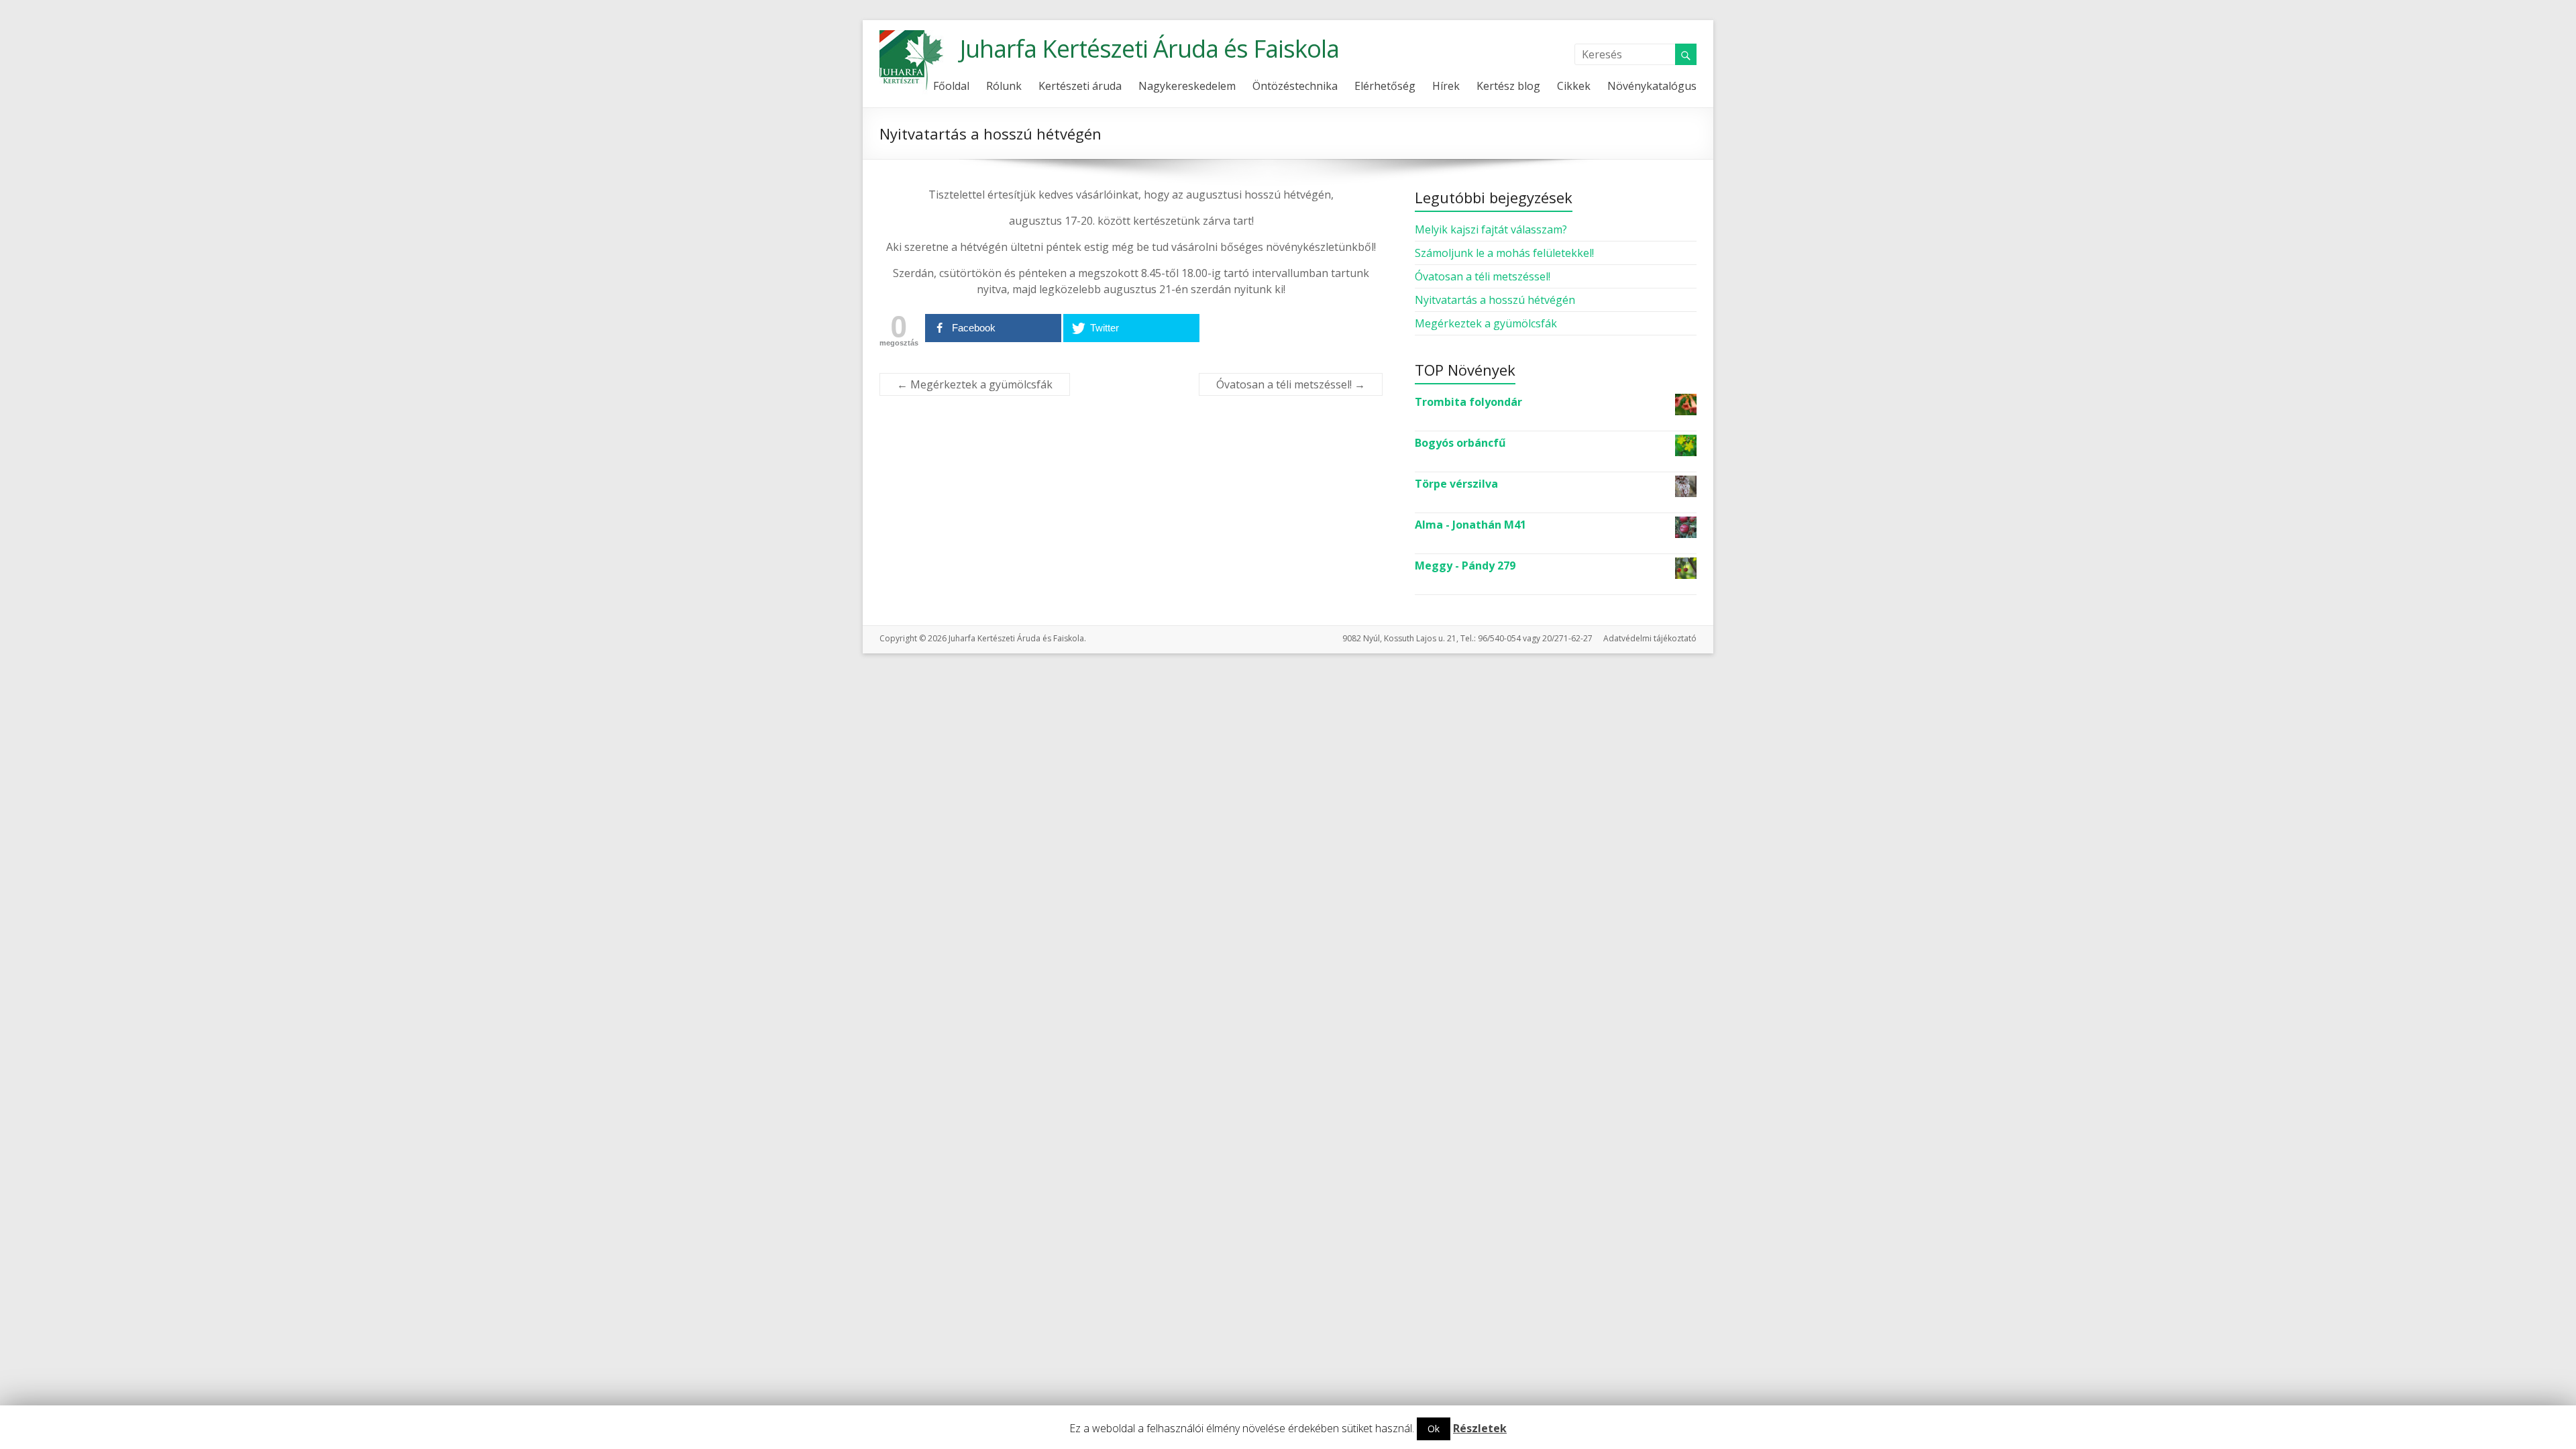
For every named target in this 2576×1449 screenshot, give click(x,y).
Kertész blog (1508, 86)
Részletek (1480, 1428)
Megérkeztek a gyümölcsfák (975, 384)
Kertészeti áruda (1080, 86)
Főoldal (951, 86)
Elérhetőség (1385, 86)
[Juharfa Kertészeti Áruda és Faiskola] (913, 37)
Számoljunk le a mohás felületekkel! (1504, 253)
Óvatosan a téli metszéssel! (1291, 384)
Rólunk (1004, 86)
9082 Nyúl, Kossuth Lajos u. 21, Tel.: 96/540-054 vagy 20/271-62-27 (1467, 638)
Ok (1434, 1429)
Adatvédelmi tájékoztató (1650, 638)
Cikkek (1574, 86)
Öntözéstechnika (1295, 86)
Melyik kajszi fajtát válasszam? (1491, 229)
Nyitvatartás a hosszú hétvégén (1495, 300)
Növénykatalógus (1652, 86)
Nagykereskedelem (1187, 86)
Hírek (1446, 86)
